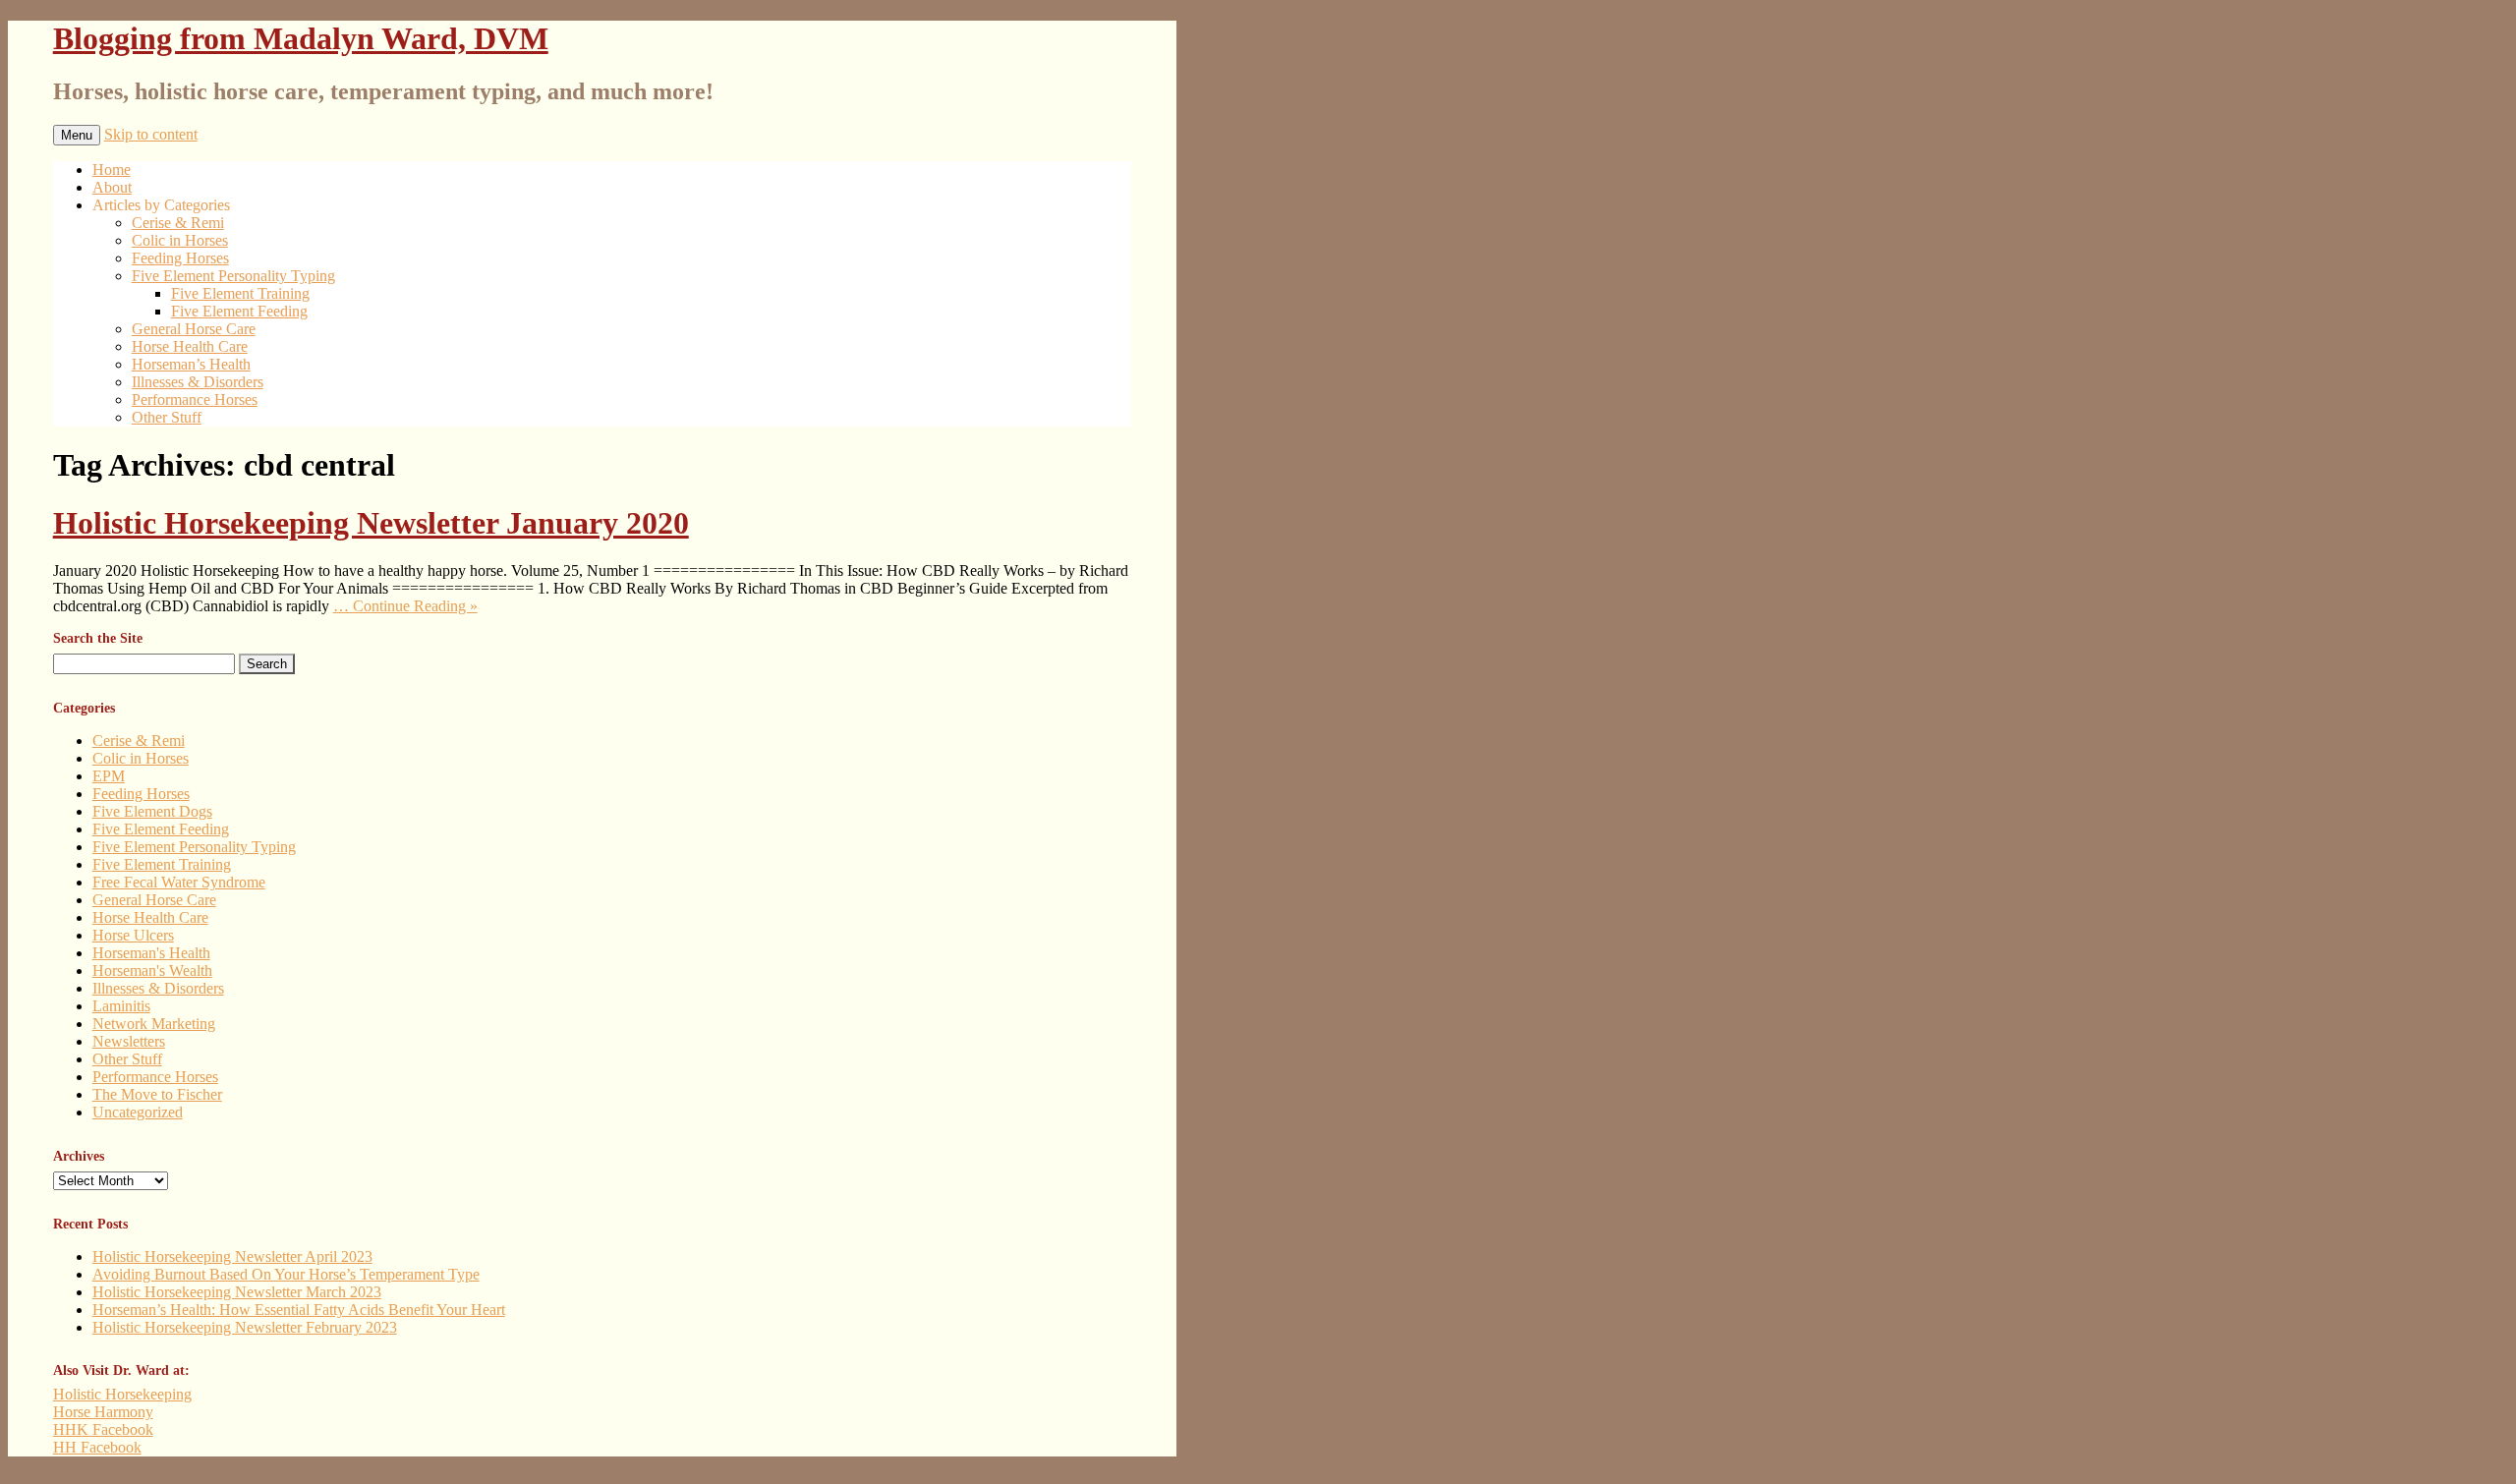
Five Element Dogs (152, 811)
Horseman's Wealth (152, 970)
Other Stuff (167, 417)
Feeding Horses (180, 258)
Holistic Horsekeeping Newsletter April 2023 (232, 1256)
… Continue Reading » (405, 606)
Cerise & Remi (178, 223)
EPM (109, 776)
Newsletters (129, 1041)
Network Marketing (154, 1024)
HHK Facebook (103, 1429)
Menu (77, 135)
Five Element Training (240, 293)
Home (112, 170)
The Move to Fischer (157, 1094)
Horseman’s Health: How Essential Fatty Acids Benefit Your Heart (299, 1310)
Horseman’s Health (191, 364)
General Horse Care (194, 329)
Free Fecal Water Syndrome (179, 882)
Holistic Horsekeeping (122, 1394)
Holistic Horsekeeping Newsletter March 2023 (237, 1292)
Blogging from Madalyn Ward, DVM (301, 38)
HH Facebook (97, 1447)
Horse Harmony (103, 1412)
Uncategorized (138, 1112)
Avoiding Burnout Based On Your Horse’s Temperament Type (286, 1274)
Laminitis (121, 1006)
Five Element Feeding (239, 311)
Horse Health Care (190, 346)
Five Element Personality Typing (233, 276)
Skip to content (151, 134)
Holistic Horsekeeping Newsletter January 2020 (371, 523)
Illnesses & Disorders (198, 382)
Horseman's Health (151, 953)
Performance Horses (195, 400)
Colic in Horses (180, 240)
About (112, 187)
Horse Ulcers (133, 935)
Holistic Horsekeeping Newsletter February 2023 (245, 1327)
